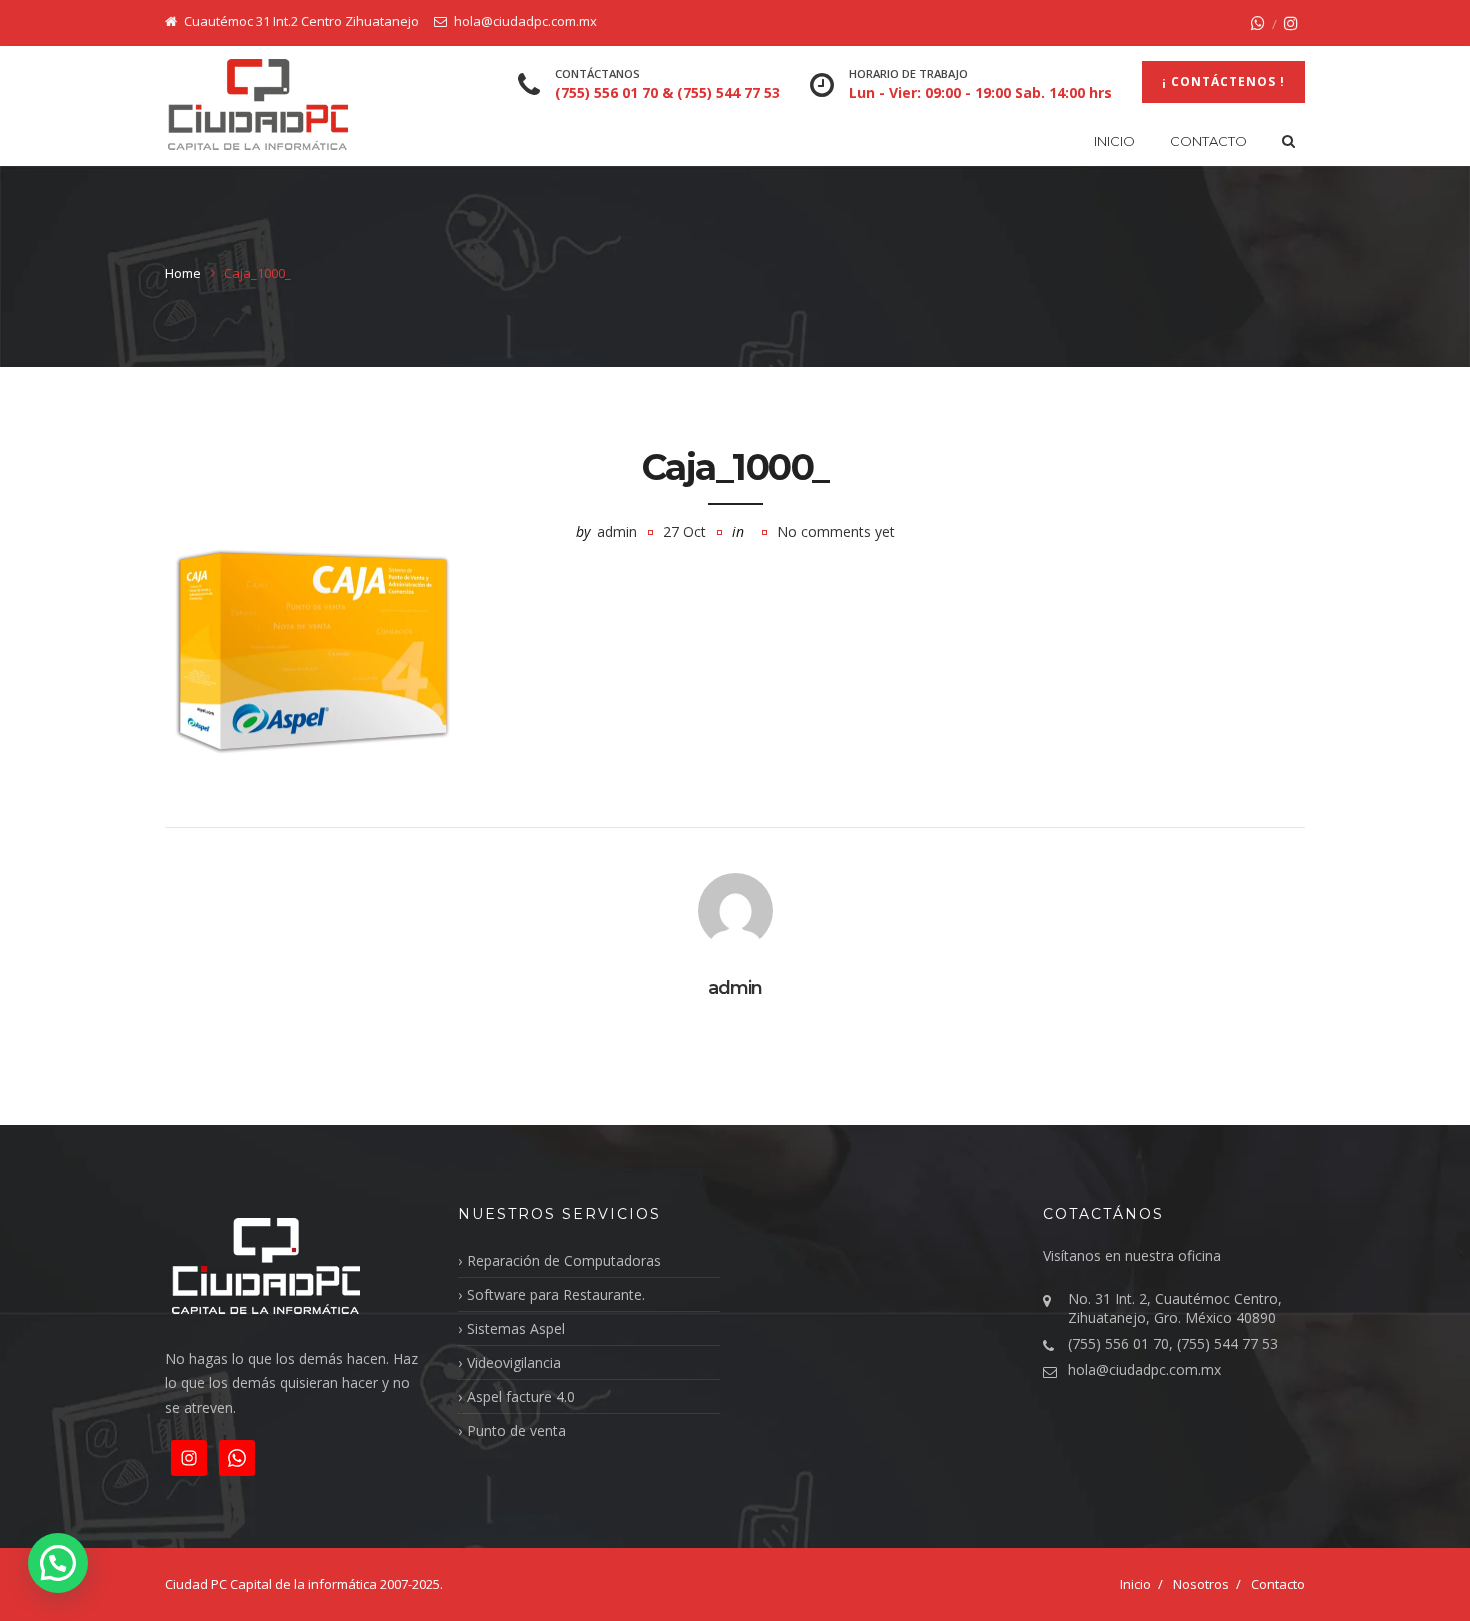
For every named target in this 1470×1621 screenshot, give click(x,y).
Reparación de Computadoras (564, 1260)
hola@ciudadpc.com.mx (1144, 1369)
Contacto (1208, 141)
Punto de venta (516, 1430)
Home (183, 273)
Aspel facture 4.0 (521, 1396)
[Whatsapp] (1258, 23)
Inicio (1114, 141)
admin (617, 531)
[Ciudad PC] (257, 105)
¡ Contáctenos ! (1223, 81)
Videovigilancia (514, 1362)
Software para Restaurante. (556, 1294)
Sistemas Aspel (516, 1328)
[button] (58, 1563)
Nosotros (1201, 1584)
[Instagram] (1291, 23)
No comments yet (836, 531)
